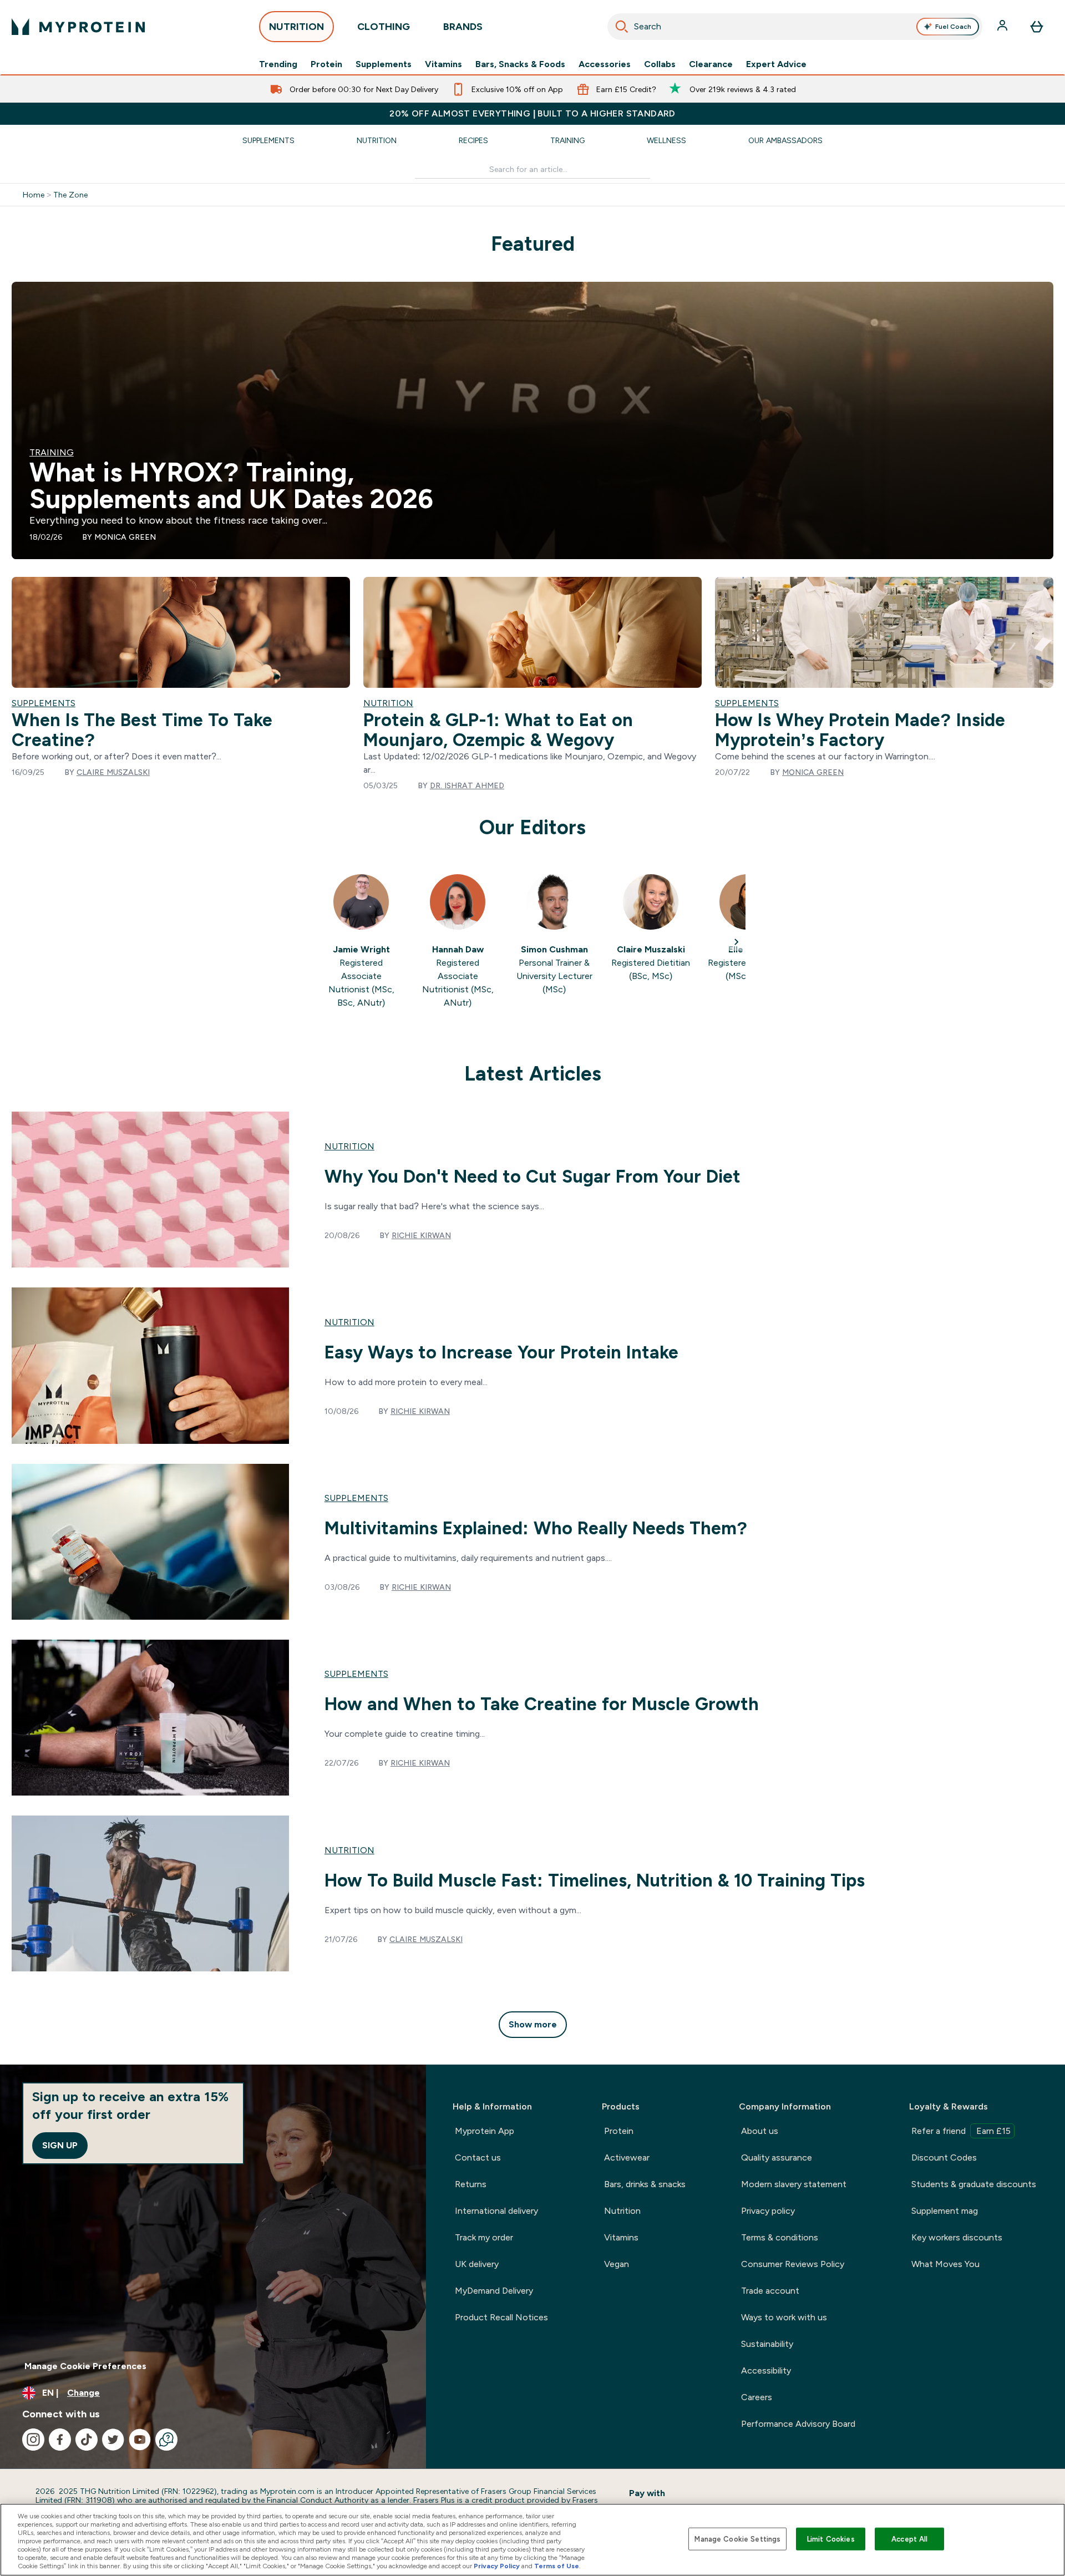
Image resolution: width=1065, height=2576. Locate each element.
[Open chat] (166, 2440)
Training (567, 140)
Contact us (478, 2157)
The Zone (70, 195)
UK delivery (477, 2264)
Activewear (627, 2157)
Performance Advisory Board (798, 2424)
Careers (757, 2397)
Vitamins (443, 64)
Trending (278, 64)
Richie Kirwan (421, 1235)
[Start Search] (622, 27)
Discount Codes (944, 2157)
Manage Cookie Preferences (85, 2366)
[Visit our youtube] (140, 2440)
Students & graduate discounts (974, 2184)
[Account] (1003, 27)
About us (760, 2131)
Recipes (473, 140)
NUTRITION (296, 27)
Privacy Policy (497, 2566)
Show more (533, 2024)
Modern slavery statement (794, 2184)
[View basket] (1037, 27)
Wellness (666, 140)
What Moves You (945, 2264)
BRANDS (463, 27)
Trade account (770, 2291)
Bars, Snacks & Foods (520, 64)
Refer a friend (961, 2131)
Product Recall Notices (501, 2317)
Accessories (605, 64)
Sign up (60, 2145)
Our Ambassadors (785, 140)
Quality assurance (777, 2157)
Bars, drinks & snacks (645, 2184)
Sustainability (767, 2344)
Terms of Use (557, 2566)
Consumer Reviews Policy (793, 2264)
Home (34, 195)
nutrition (349, 1146)
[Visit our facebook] (60, 2440)
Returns (471, 2184)
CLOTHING (384, 27)
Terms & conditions (780, 2237)
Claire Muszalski (113, 772)
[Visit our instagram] (33, 2440)
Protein (326, 64)
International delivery (496, 2211)
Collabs (660, 64)
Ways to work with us (784, 2317)
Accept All (909, 2539)
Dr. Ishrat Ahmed (467, 785)
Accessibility (766, 2370)
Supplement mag (945, 2211)
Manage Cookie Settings (737, 2539)
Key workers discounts (957, 2237)
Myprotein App (485, 2131)
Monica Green (125, 537)
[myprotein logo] (78, 27)
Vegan (617, 2264)
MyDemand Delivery (494, 2291)
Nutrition (377, 140)
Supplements (384, 64)
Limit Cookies (831, 2539)
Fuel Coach (953, 27)
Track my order (484, 2237)
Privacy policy (768, 2211)
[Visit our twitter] (113, 2440)
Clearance (711, 64)
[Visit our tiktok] (87, 2440)
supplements (356, 1498)
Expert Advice (776, 64)
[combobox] (795, 27)
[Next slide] (737, 942)
